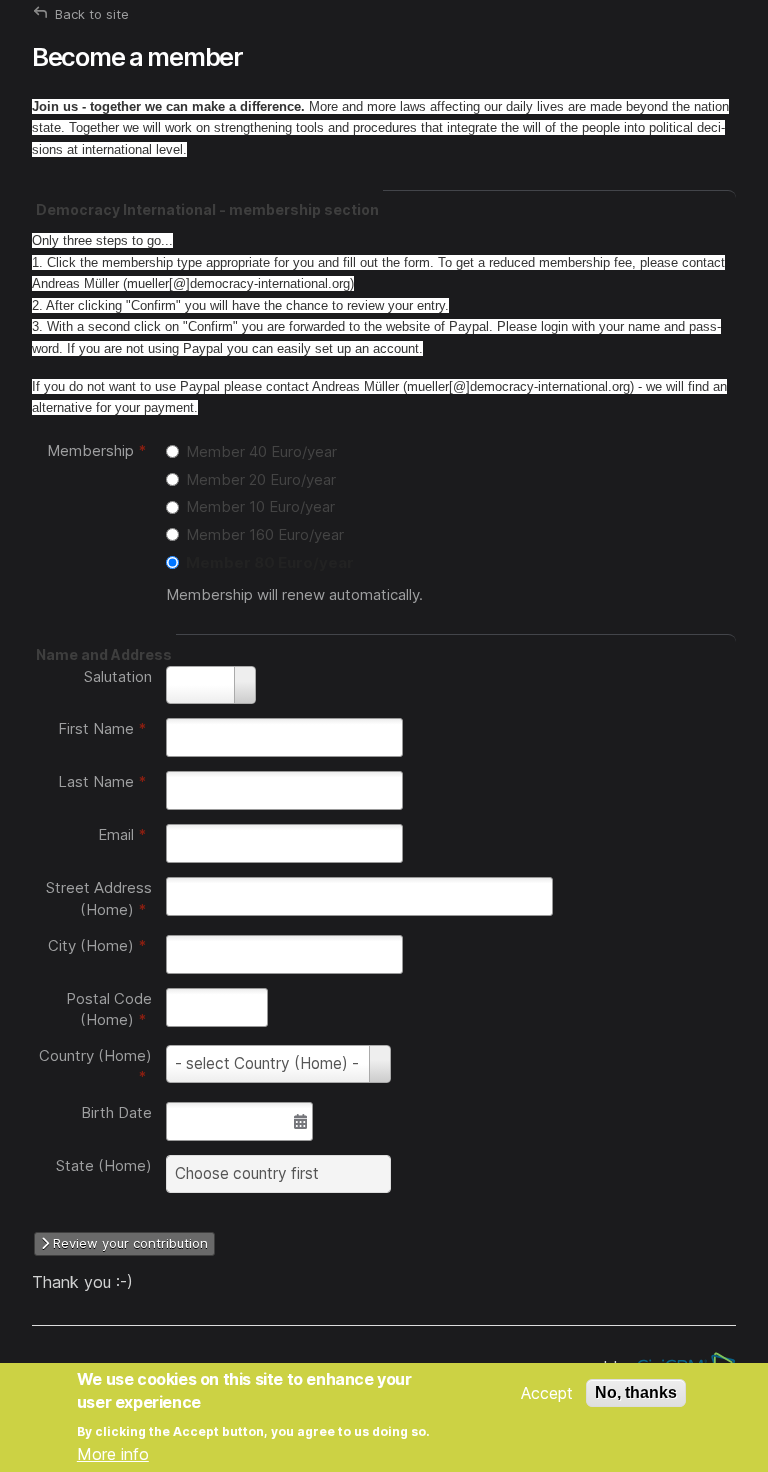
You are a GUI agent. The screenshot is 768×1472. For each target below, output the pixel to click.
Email (122, 834)
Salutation (118, 676)
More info (113, 1454)
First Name (102, 728)
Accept (547, 1393)
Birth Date (116, 1112)
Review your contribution (128, 1243)
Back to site (92, 14)
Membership (97, 450)
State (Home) (104, 1165)
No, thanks (636, 1392)
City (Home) (97, 945)
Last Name (102, 781)
